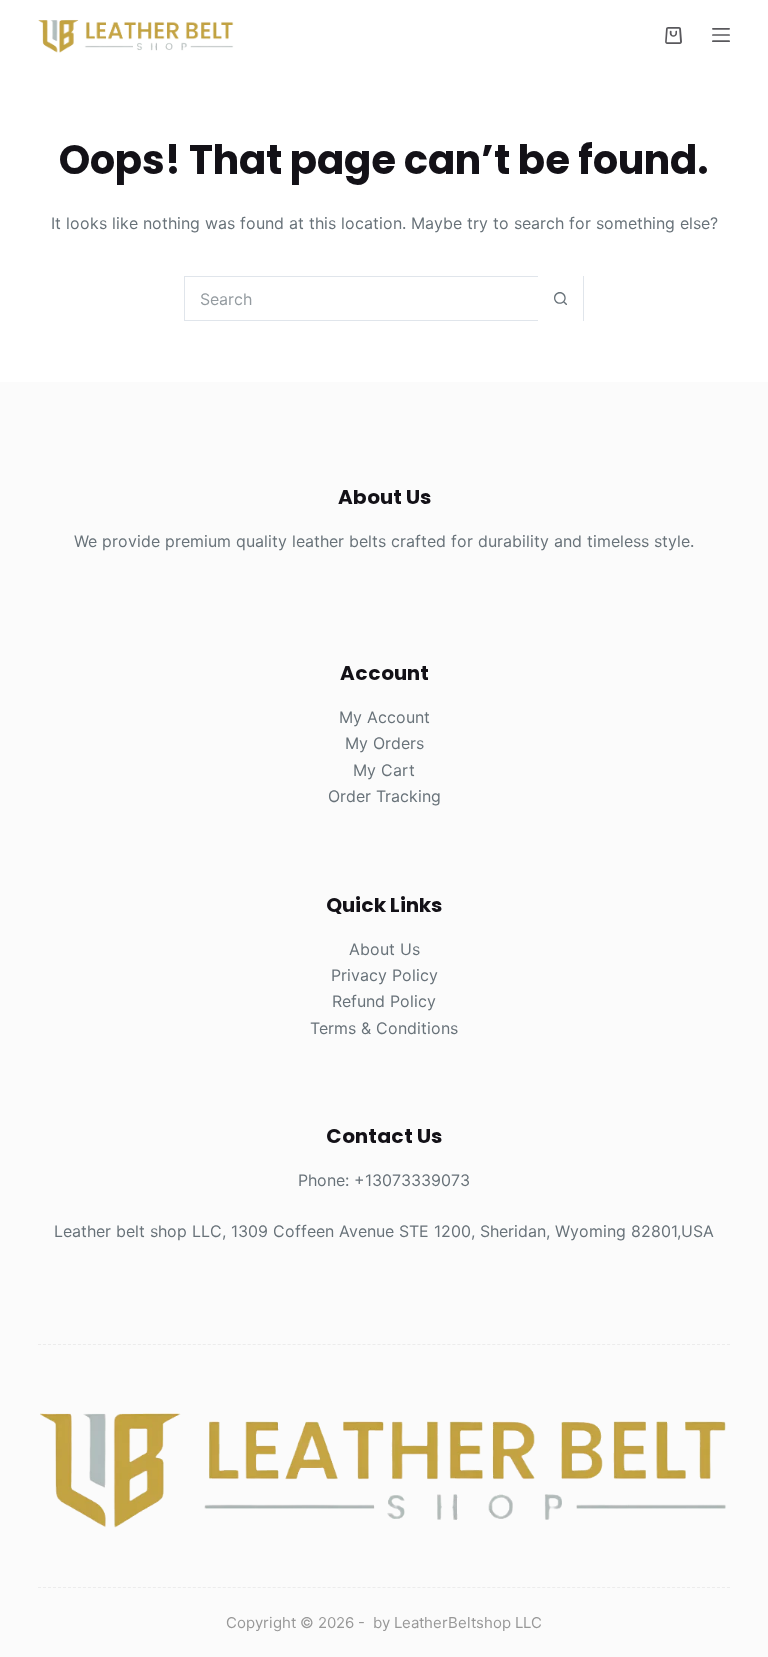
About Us (384, 949)
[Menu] (721, 35)
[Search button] (560, 298)
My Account (384, 717)
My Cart (384, 770)
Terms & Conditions (384, 1028)
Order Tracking (384, 796)
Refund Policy (384, 1001)
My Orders (384, 743)
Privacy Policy (384, 975)
